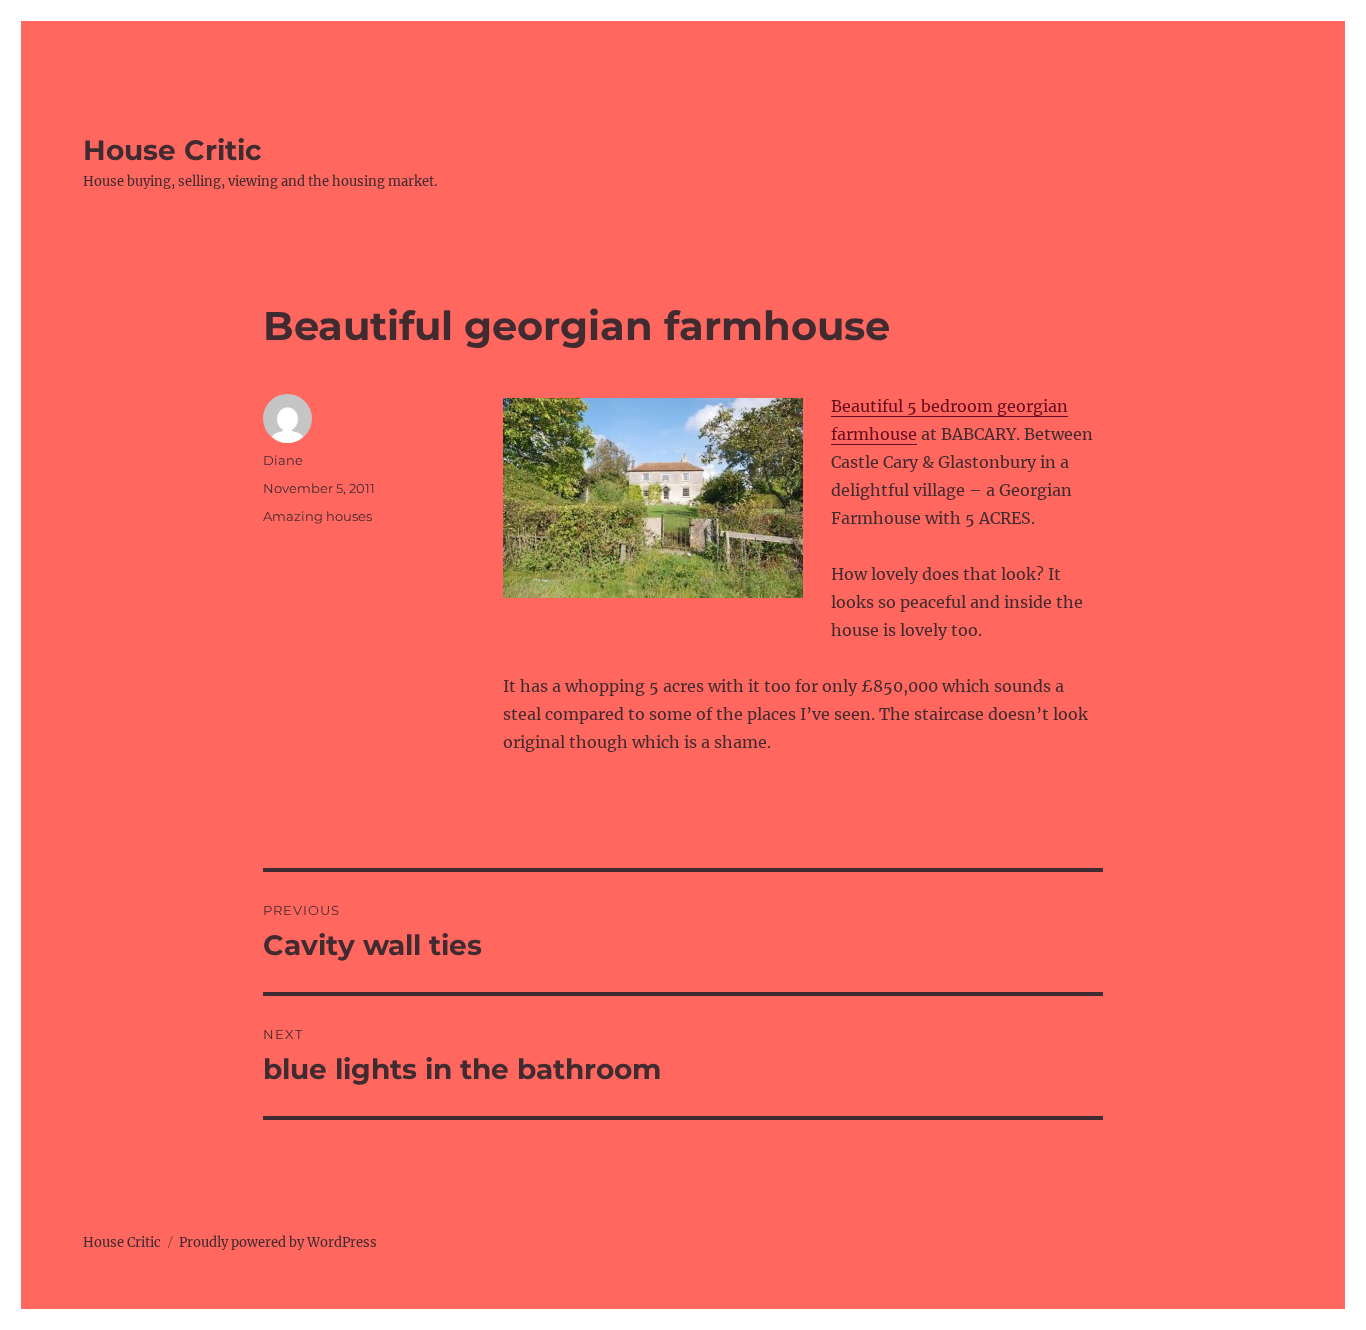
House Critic (172, 150)
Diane (283, 460)
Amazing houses (317, 516)
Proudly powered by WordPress (278, 1242)
